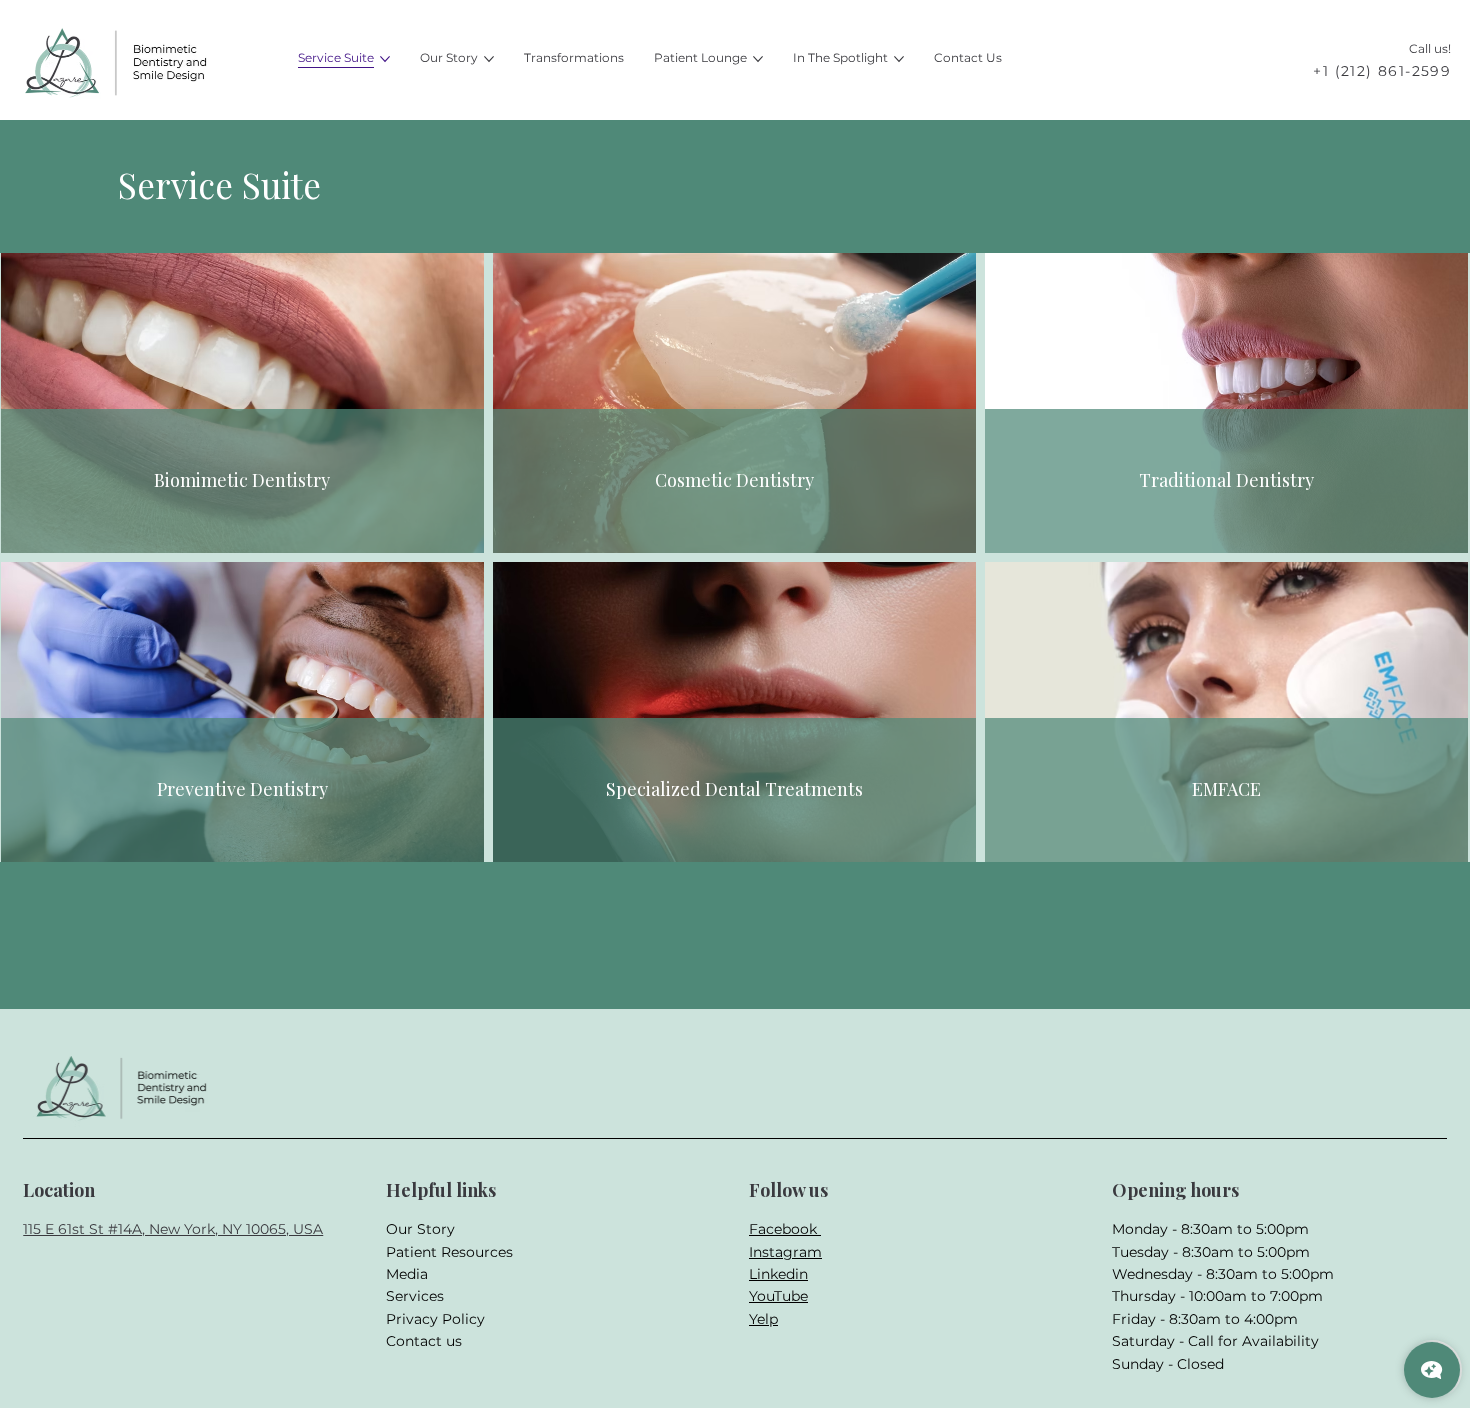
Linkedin (778, 1274)
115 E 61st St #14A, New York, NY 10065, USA (173, 1229)
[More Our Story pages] (489, 59)
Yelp (763, 1319)
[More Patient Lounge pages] (758, 59)
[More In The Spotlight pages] (899, 59)
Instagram (785, 1252)
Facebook (785, 1229)
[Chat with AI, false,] (1432, 1370)
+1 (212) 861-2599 (1382, 71)
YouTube (778, 1296)
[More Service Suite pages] (385, 59)
